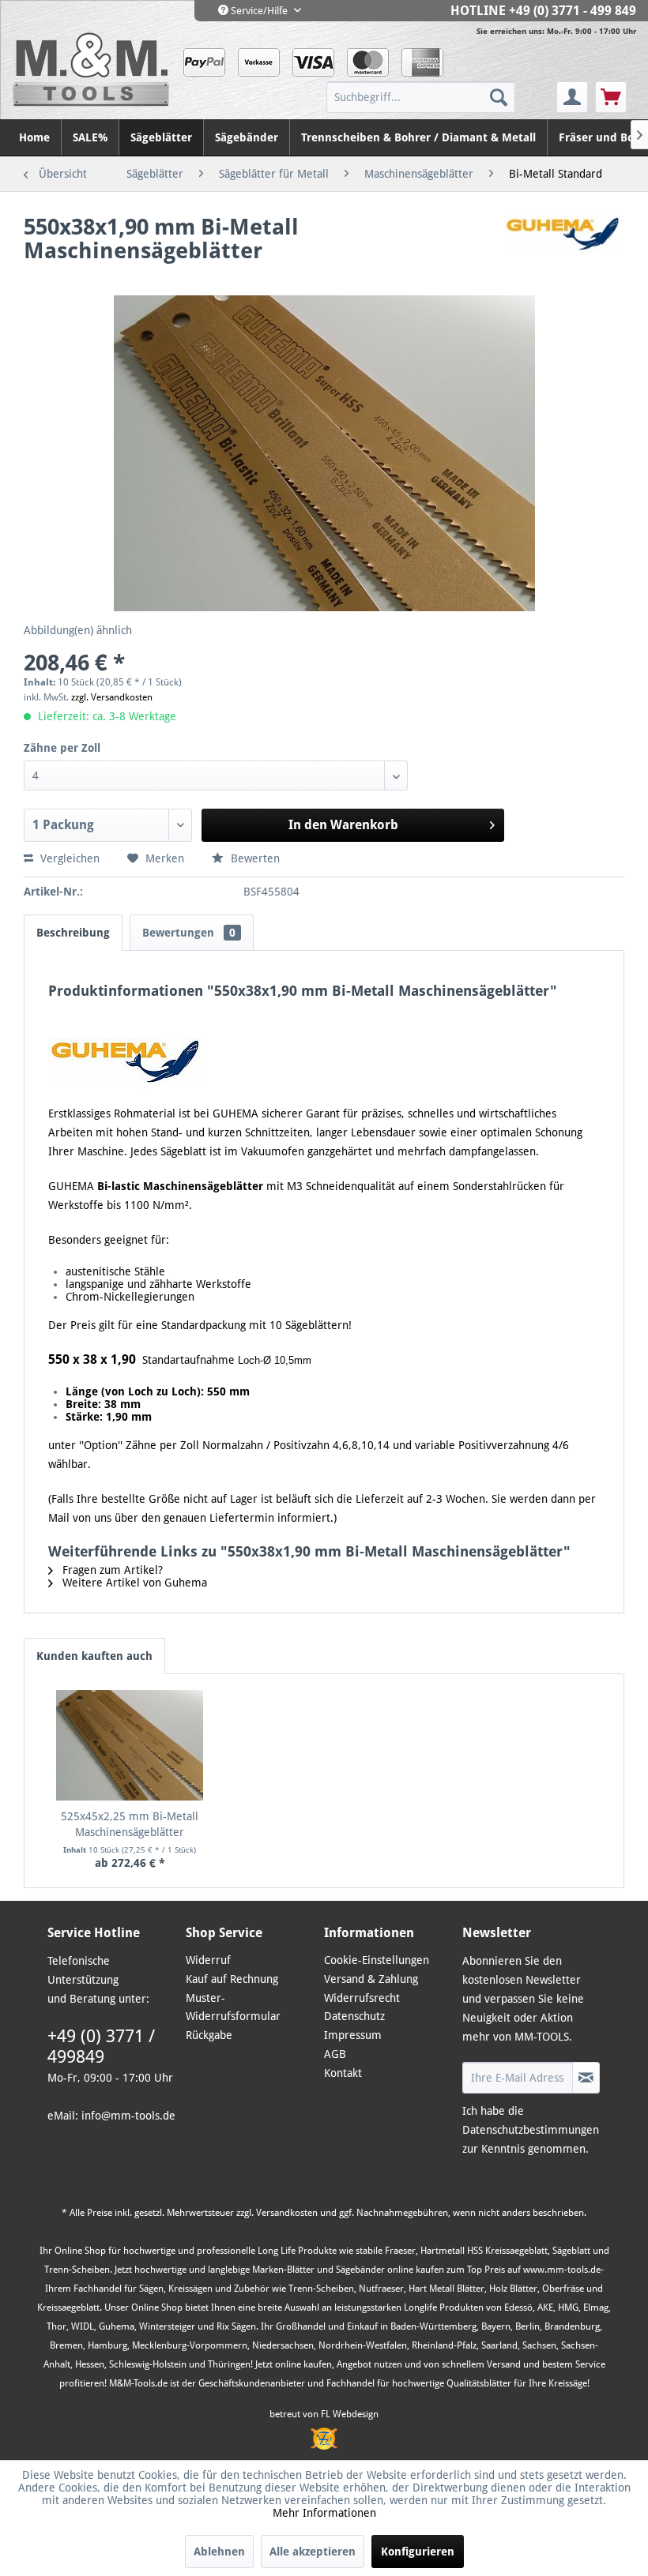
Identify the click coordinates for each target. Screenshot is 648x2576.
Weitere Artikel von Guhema (133, 1583)
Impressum (353, 2035)
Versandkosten (287, 2213)
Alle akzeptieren (313, 2552)
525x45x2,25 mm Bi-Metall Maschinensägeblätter (130, 1824)
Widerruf (208, 1960)
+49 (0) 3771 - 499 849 (573, 11)
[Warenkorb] (611, 97)
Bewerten (254, 858)
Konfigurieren (418, 2552)
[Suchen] (499, 97)
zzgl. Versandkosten (112, 697)
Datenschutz (354, 2016)
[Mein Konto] (572, 97)
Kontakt (343, 2073)
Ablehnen (219, 2552)
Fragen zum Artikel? (111, 1570)
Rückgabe (209, 2035)
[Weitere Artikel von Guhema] (564, 243)
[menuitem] (440, 97)
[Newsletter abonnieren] (586, 2078)
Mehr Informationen (324, 2513)
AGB (335, 2054)
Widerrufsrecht (362, 1998)
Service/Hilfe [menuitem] (259, 11)
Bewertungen (189, 933)
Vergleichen (68, 858)
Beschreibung (73, 933)
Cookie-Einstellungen (377, 1960)
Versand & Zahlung (371, 1979)
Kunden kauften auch (94, 1656)
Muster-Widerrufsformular (233, 2007)
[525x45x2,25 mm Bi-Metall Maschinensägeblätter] (130, 1745)
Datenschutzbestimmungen (531, 2130)
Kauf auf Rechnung (232, 1979)
